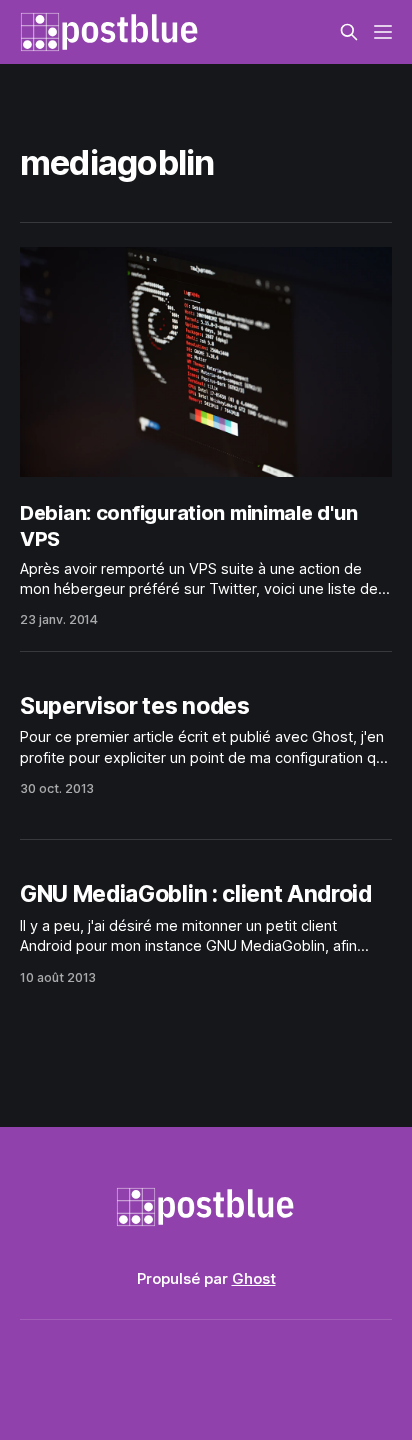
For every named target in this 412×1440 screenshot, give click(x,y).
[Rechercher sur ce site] (349, 32)
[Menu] (383, 32)
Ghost (254, 1278)
